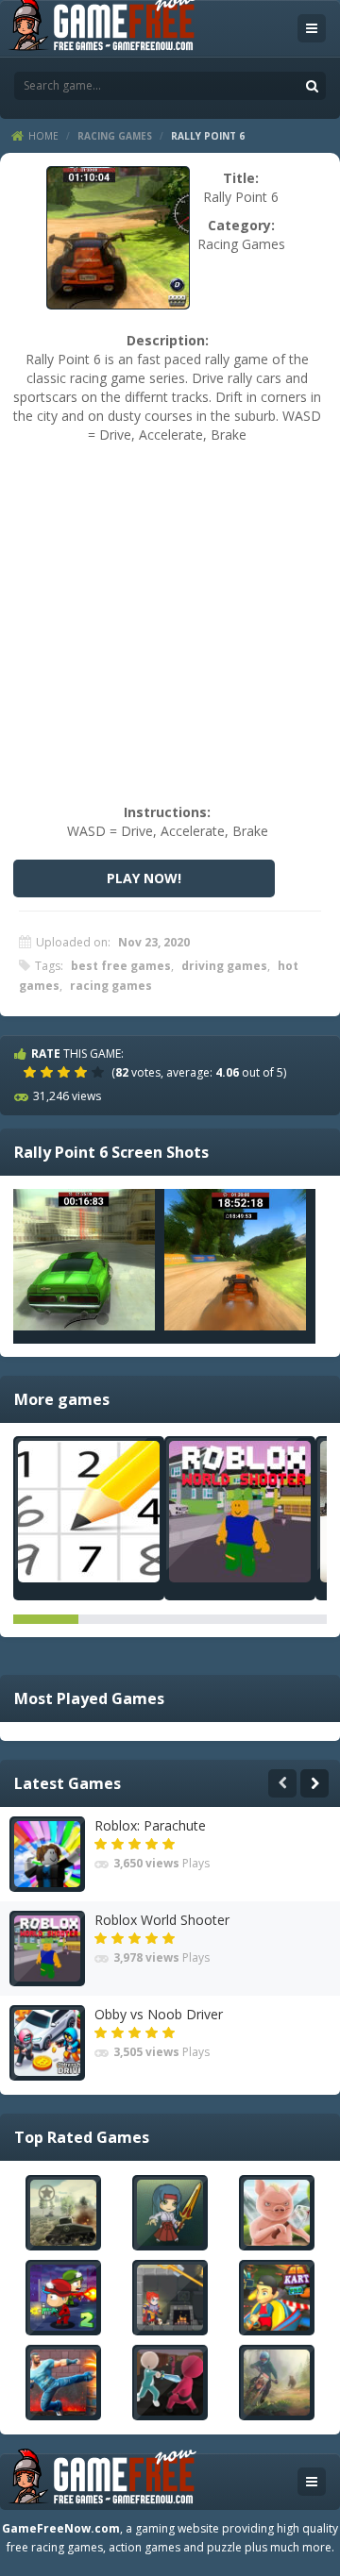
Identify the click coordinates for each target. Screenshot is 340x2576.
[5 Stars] (100, 1072)
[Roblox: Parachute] (47, 1854)
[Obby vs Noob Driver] (47, 2043)
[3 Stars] (66, 1072)
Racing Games (115, 136)
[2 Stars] (49, 1072)
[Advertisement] (170, 633)
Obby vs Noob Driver (159, 2014)
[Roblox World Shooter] (240, 1512)
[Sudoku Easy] (89, 1512)
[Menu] (312, 28)
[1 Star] (32, 1072)
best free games (121, 966)
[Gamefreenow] (102, 27)
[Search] (312, 86)
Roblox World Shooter (162, 1920)
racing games (111, 986)
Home (43, 136)
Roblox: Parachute (150, 1825)
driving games (224, 966)
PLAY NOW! (144, 878)
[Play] (63, 2213)
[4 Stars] (83, 1072)
